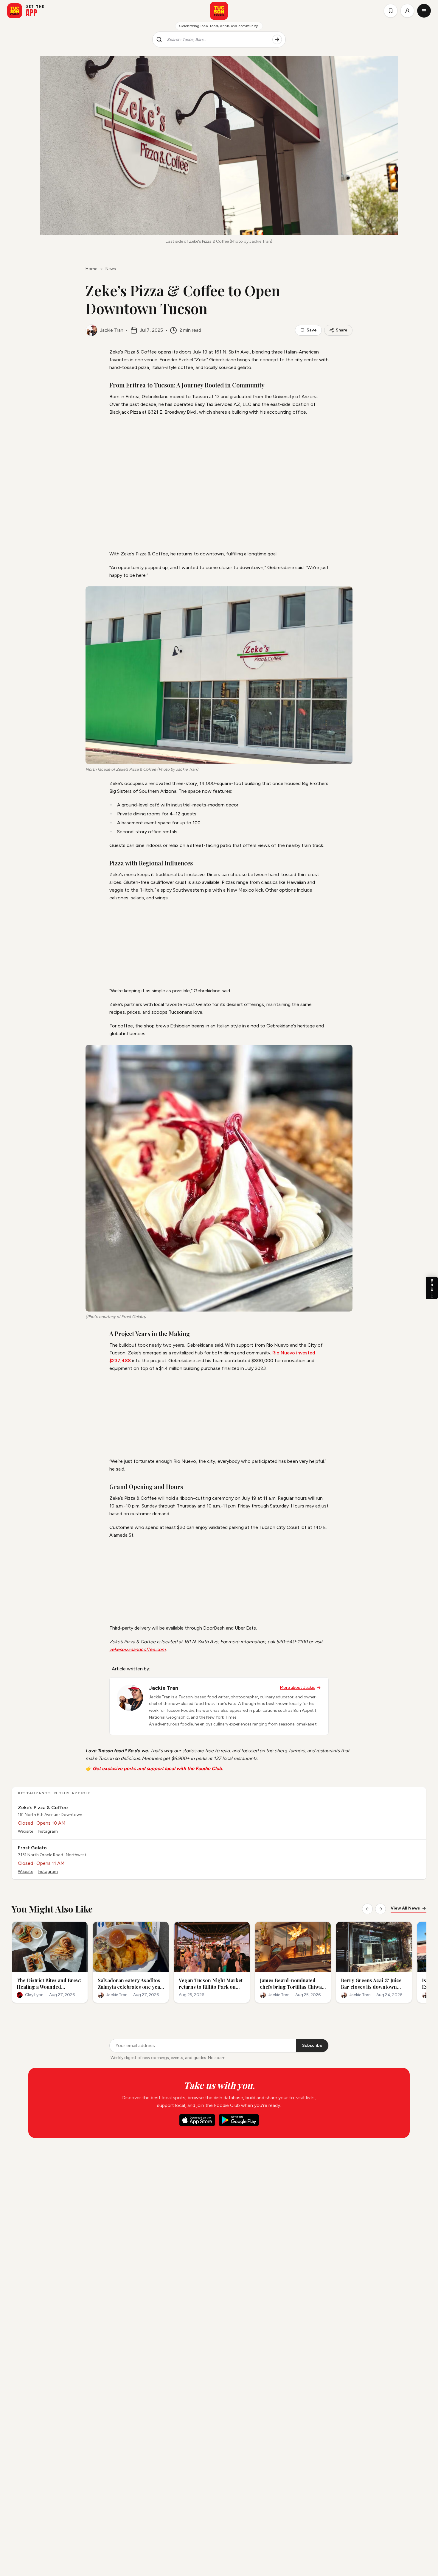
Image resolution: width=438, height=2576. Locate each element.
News (111, 269)
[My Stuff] (391, 11)
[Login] (407, 11)
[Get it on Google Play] (239, 2120)
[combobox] (217, 40)
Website (25, 1831)
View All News (405, 1908)
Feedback (432, 1288)
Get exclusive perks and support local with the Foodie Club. (158, 1769)
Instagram (48, 1831)
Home (91, 269)
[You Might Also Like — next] (380, 1909)
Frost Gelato (32, 1848)
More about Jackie (298, 1688)
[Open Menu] (424, 11)
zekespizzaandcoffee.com (138, 1649)
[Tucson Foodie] (219, 11)
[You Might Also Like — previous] (367, 1909)
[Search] (277, 40)
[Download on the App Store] (197, 2120)
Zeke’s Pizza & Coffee (43, 1808)
